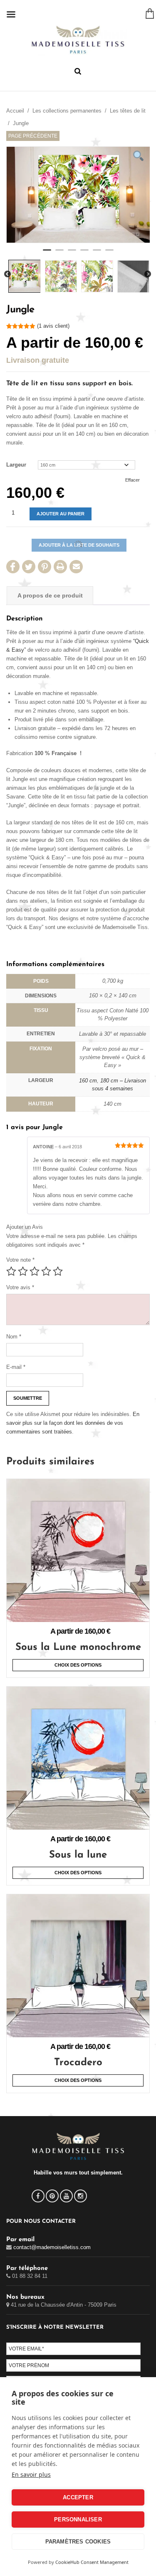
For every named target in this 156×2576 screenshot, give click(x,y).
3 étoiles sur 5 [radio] (35, 1271)
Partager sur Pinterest (45, 567)
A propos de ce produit (50, 595)
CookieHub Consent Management (92, 2562)
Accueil (15, 111)
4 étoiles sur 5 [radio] (46, 1271)
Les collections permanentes (67, 111)
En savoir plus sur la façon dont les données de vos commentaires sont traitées (73, 1423)
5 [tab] (97, 254)
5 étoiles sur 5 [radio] (58, 1271)
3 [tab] (72, 254)
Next (148, 274)
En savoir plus (31, 2474)
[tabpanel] (78, 195)
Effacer (132, 480)
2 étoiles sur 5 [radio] (23, 1271)
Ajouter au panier (61, 514)
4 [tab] (84, 254)
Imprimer (60, 567)
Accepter (78, 2497)
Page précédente (33, 136)
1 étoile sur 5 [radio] (11, 1271)
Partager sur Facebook (13, 567)
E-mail (16, 1367)
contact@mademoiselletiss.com (52, 2247)
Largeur (16, 465)
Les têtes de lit (128, 111)
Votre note (20, 1260)
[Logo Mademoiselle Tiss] (78, 40)
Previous (7, 274)
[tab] (50, 596)
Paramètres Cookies (78, 2542)
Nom (14, 1337)
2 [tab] (59, 254)
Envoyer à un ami (76, 567)
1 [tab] (47, 254)
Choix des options (78, 1665)
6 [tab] (109, 254)
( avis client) (53, 326)
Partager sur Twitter (29, 567)
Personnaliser (78, 2520)
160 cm (88, 1081)
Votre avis (20, 1287)
